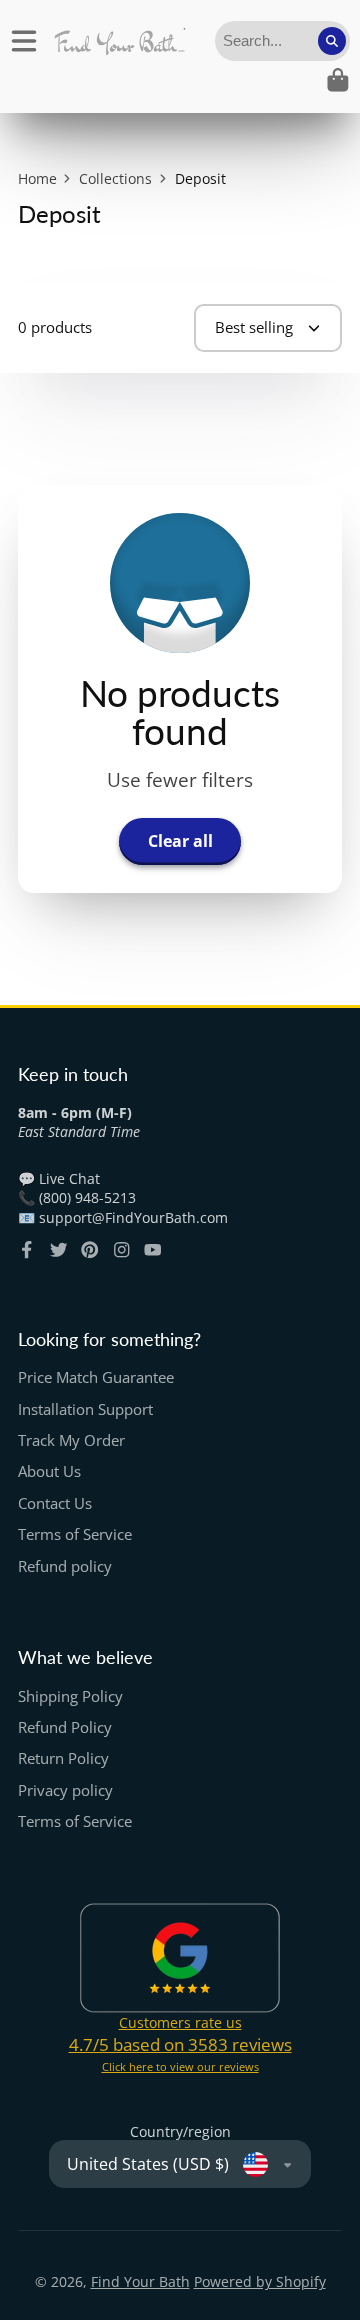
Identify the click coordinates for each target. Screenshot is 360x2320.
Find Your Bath (140, 2281)
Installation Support (85, 1409)
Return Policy (63, 1758)
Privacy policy (65, 1790)
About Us (49, 1471)
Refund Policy (65, 1727)
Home (37, 178)
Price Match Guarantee (96, 1377)
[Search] (332, 41)
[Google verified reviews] (180, 1958)
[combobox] (282, 41)
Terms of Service (75, 1534)
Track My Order (71, 1440)
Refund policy (65, 1566)
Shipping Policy (70, 1696)
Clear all (180, 841)
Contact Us (55, 1503)
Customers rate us (180, 2022)
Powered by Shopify (260, 2281)
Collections (115, 178)
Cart (338, 80)
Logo (119, 41)
